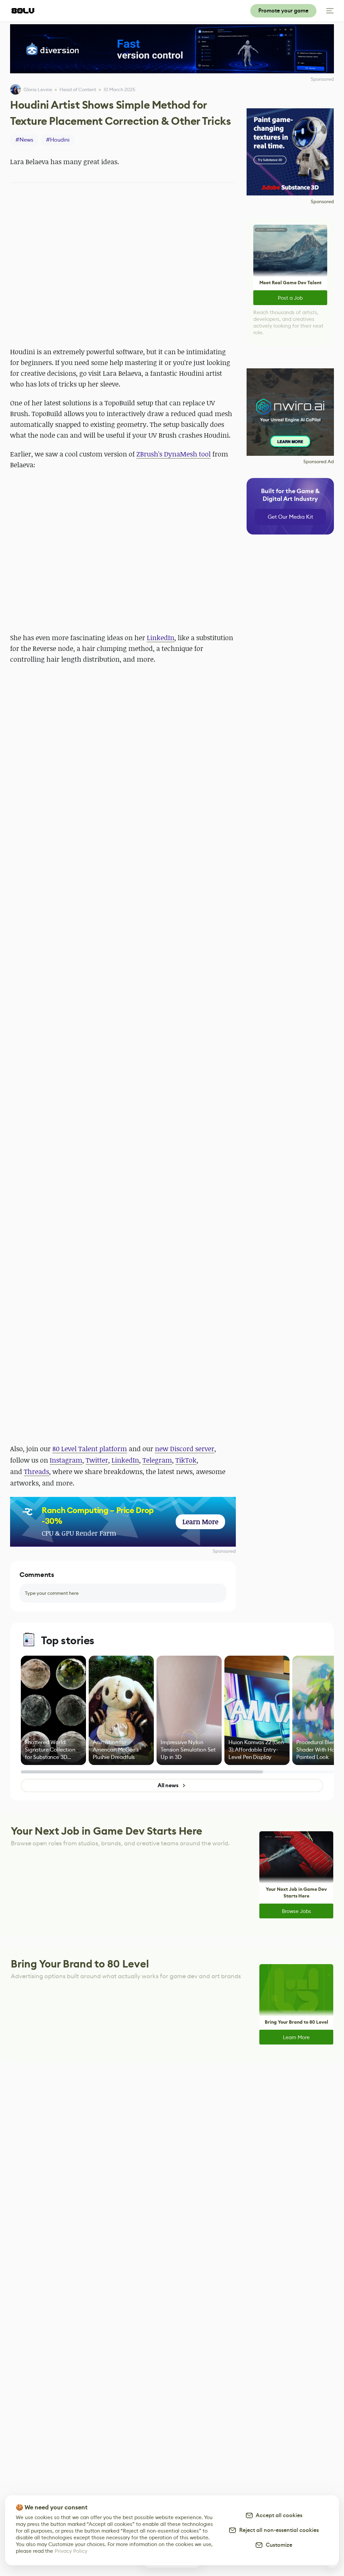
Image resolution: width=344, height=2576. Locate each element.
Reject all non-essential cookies (278, 2530)
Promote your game (283, 11)
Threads (36, 1471)
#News (24, 140)
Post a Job (290, 298)
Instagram (66, 1460)
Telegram (157, 1460)
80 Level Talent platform (90, 1449)
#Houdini (58, 140)
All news (168, 1785)
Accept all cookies (278, 2515)
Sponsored (224, 1551)
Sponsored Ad (319, 462)
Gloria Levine (38, 89)
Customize (278, 2545)
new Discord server (185, 1449)
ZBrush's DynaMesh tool (174, 454)
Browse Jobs (296, 1911)
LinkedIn (161, 638)
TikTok (186, 1460)
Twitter (97, 1460)
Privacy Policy (71, 2551)
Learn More (296, 2037)
